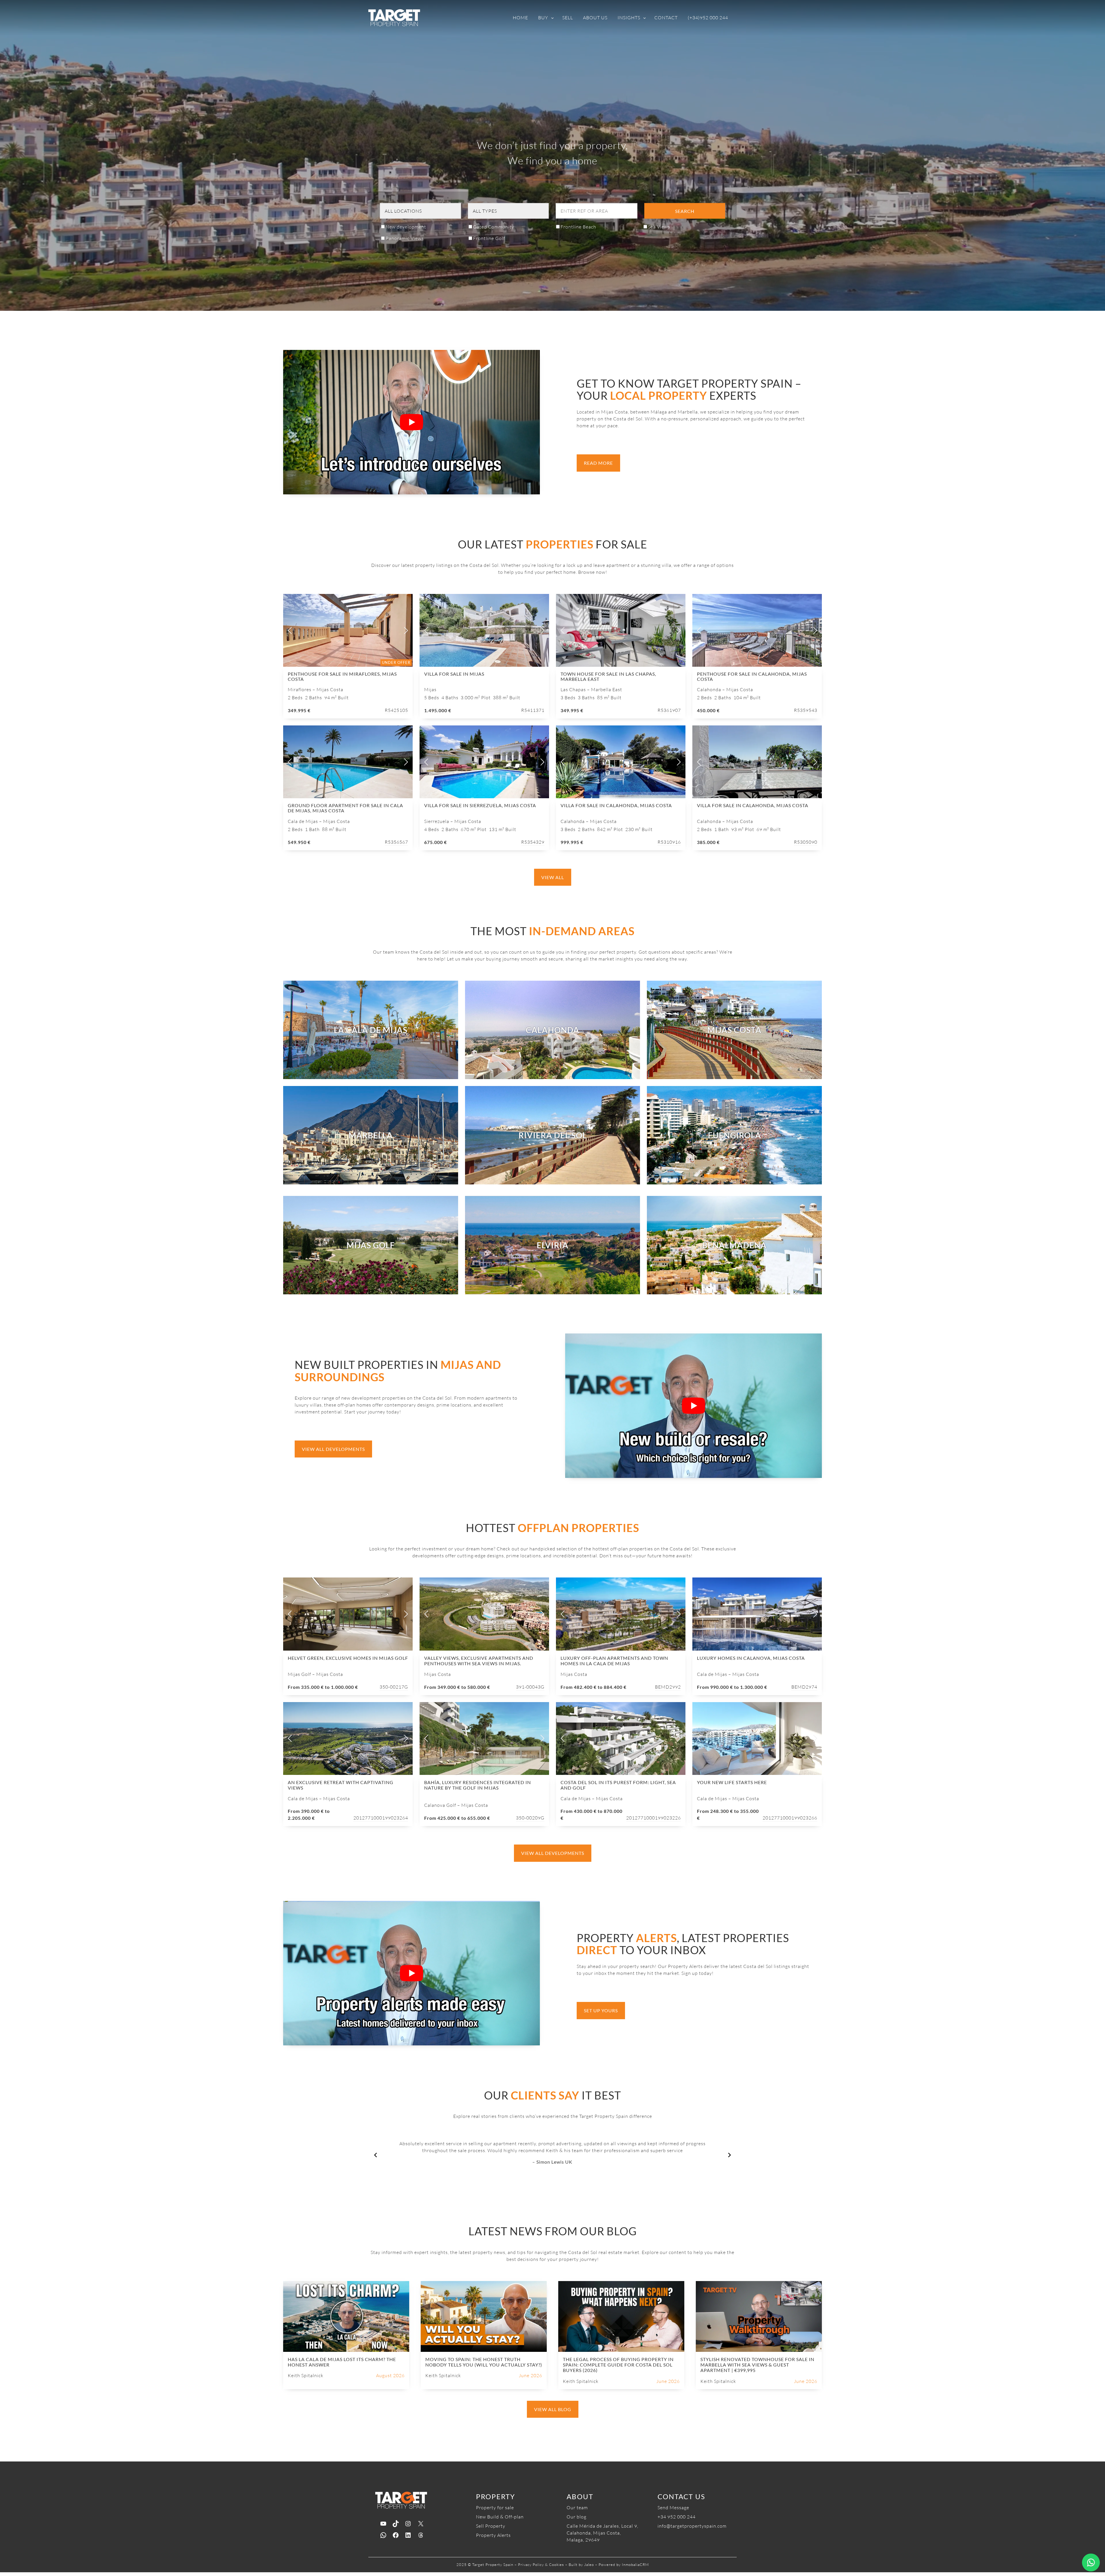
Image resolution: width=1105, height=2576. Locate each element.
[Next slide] (405, 630)
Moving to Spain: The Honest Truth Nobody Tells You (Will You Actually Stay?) (484, 2362)
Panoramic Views (405, 238)
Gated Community (494, 227)
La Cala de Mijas (371, 1030)
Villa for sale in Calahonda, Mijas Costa (616, 805)
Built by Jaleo (581, 2564)
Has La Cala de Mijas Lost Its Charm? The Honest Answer (342, 2362)
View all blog (553, 2409)
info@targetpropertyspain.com (692, 2526)
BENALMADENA (734, 1245)
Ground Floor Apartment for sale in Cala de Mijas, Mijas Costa (345, 808)
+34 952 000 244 (677, 2517)
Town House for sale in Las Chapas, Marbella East (608, 676)
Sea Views (659, 227)
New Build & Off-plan (500, 2517)
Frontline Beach (578, 227)
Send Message (673, 2508)
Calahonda (552, 1030)
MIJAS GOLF (371, 1245)
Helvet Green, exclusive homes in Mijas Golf (348, 1658)
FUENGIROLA (735, 1135)
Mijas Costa (734, 1030)
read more (598, 463)
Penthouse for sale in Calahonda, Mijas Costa (752, 676)
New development (406, 227)
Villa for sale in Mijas (454, 674)
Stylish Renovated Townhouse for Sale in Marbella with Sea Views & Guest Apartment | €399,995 (757, 2365)
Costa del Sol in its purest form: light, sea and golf (618, 1785)
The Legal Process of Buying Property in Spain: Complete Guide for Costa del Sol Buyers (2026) (618, 2365)
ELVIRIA (552, 1245)
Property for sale (495, 2508)
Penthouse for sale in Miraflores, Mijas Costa (342, 676)
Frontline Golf (489, 238)
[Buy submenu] (552, 18)
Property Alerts (493, 2535)
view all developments (333, 1449)
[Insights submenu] (645, 18)
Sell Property (491, 2526)
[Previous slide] (290, 630)
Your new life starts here (732, 1782)
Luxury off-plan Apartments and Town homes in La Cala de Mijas (614, 1661)
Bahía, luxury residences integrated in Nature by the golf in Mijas (478, 1785)
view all (553, 877)
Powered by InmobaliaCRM (624, 2564)
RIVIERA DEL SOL (553, 1135)
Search (685, 211)
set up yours (601, 2010)
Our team (577, 2508)
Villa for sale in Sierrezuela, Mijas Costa (480, 805)
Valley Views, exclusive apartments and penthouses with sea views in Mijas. (479, 1661)
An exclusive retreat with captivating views (341, 1785)
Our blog (577, 2517)
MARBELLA (371, 1135)
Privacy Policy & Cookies (541, 2564)
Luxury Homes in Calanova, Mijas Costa (751, 1658)
